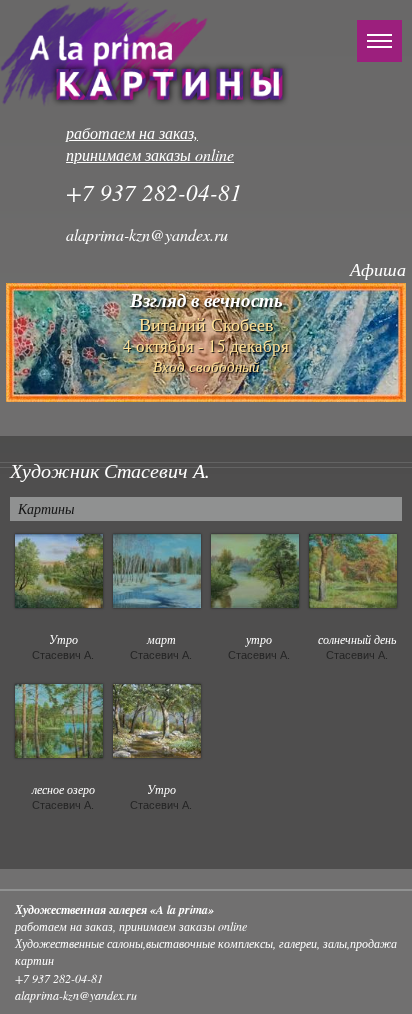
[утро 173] (255, 569)
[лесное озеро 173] (59, 719)
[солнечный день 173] (353, 569)
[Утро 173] (59, 569)
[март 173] (157, 569)
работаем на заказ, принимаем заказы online (150, 144)
